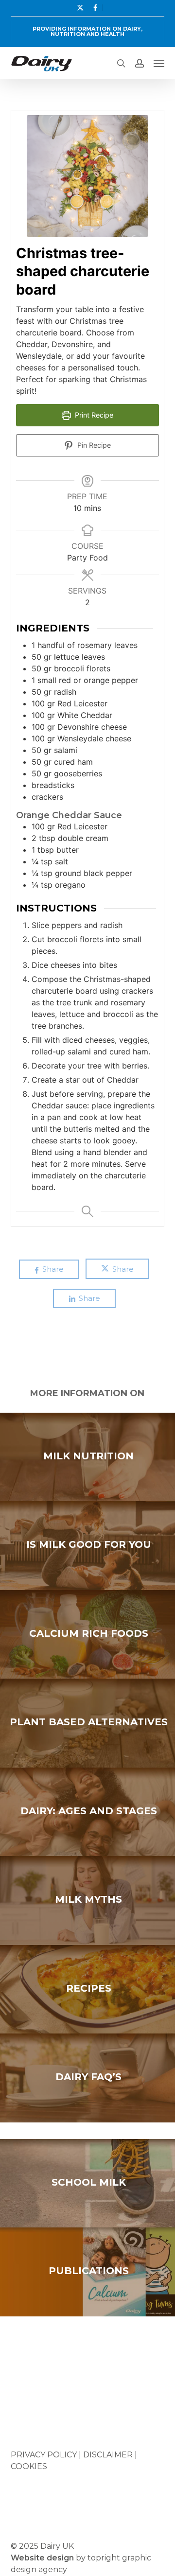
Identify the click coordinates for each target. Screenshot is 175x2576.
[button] (159, 63)
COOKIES (29, 2466)
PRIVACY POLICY (44, 2455)
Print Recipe (93, 415)
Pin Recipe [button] (93, 445)
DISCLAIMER (108, 2455)
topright (104, 2558)
